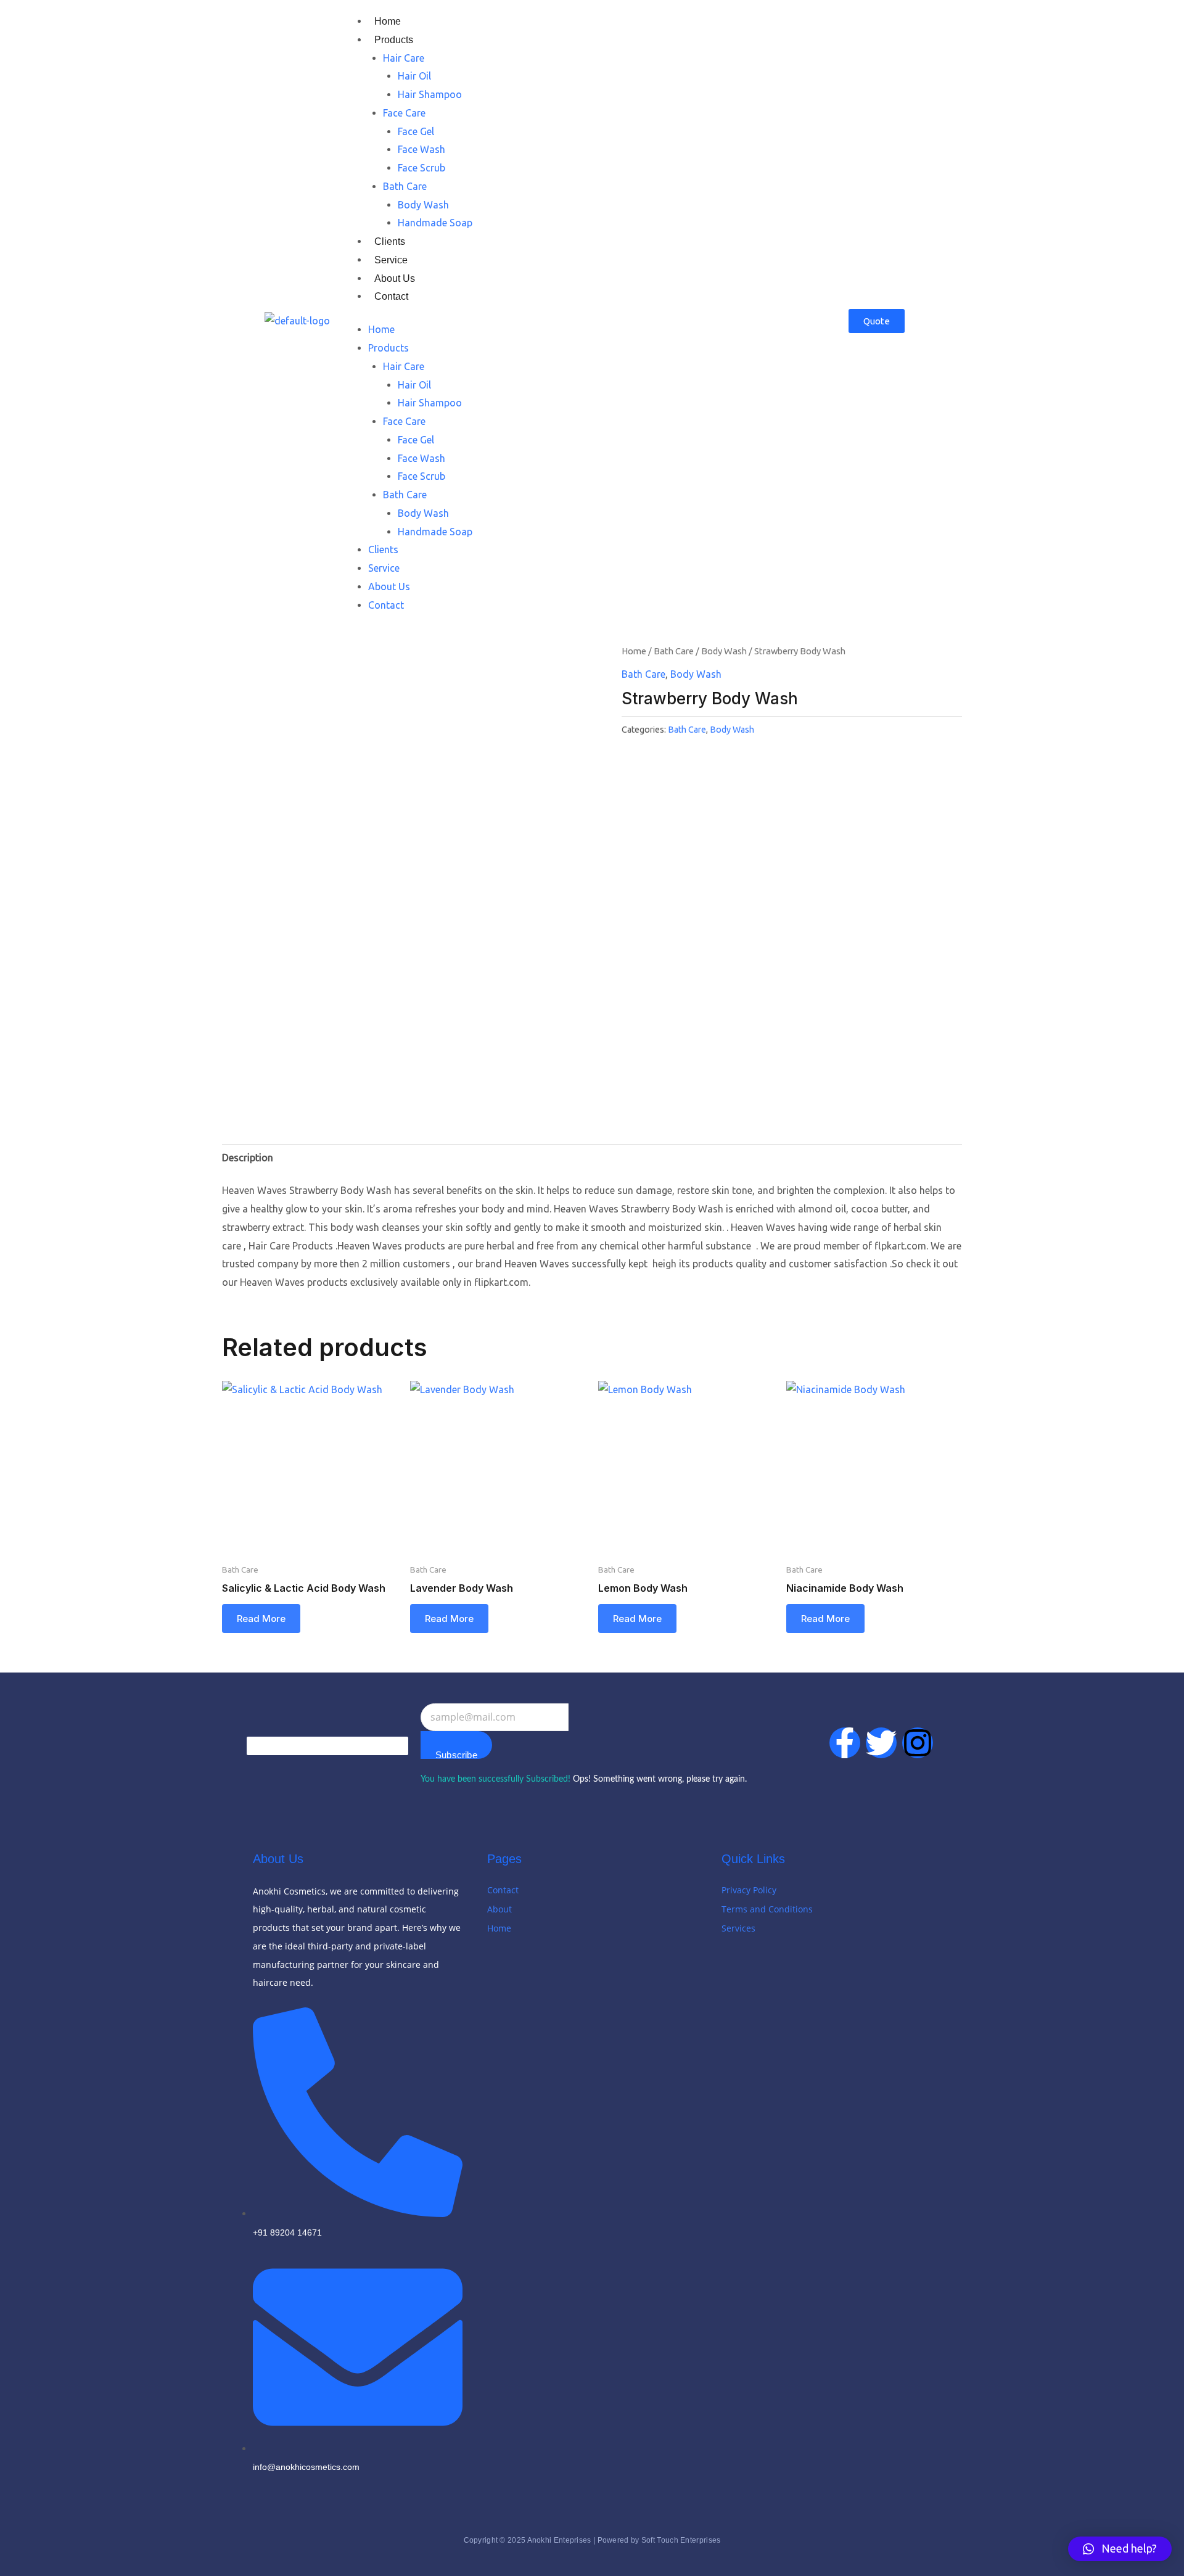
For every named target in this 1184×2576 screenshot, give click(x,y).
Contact (391, 296)
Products (394, 40)
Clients (390, 241)
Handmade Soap (435, 223)
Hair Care (404, 58)
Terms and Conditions (767, 1909)
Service (391, 260)
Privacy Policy (749, 1890)
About (499, 1909)
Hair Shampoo (430, 94)
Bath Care (405, 186)
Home (388, 21)
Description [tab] (248, 1158)
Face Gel (416, 131)
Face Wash (421, 149)
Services (738, 1928)
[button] (1120, 2549)
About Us (395, 278)
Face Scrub (421, 168)
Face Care (404, 113)
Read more (261, 1619)
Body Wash (423, 205)
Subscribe (456, 1754)
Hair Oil (414, 76)
